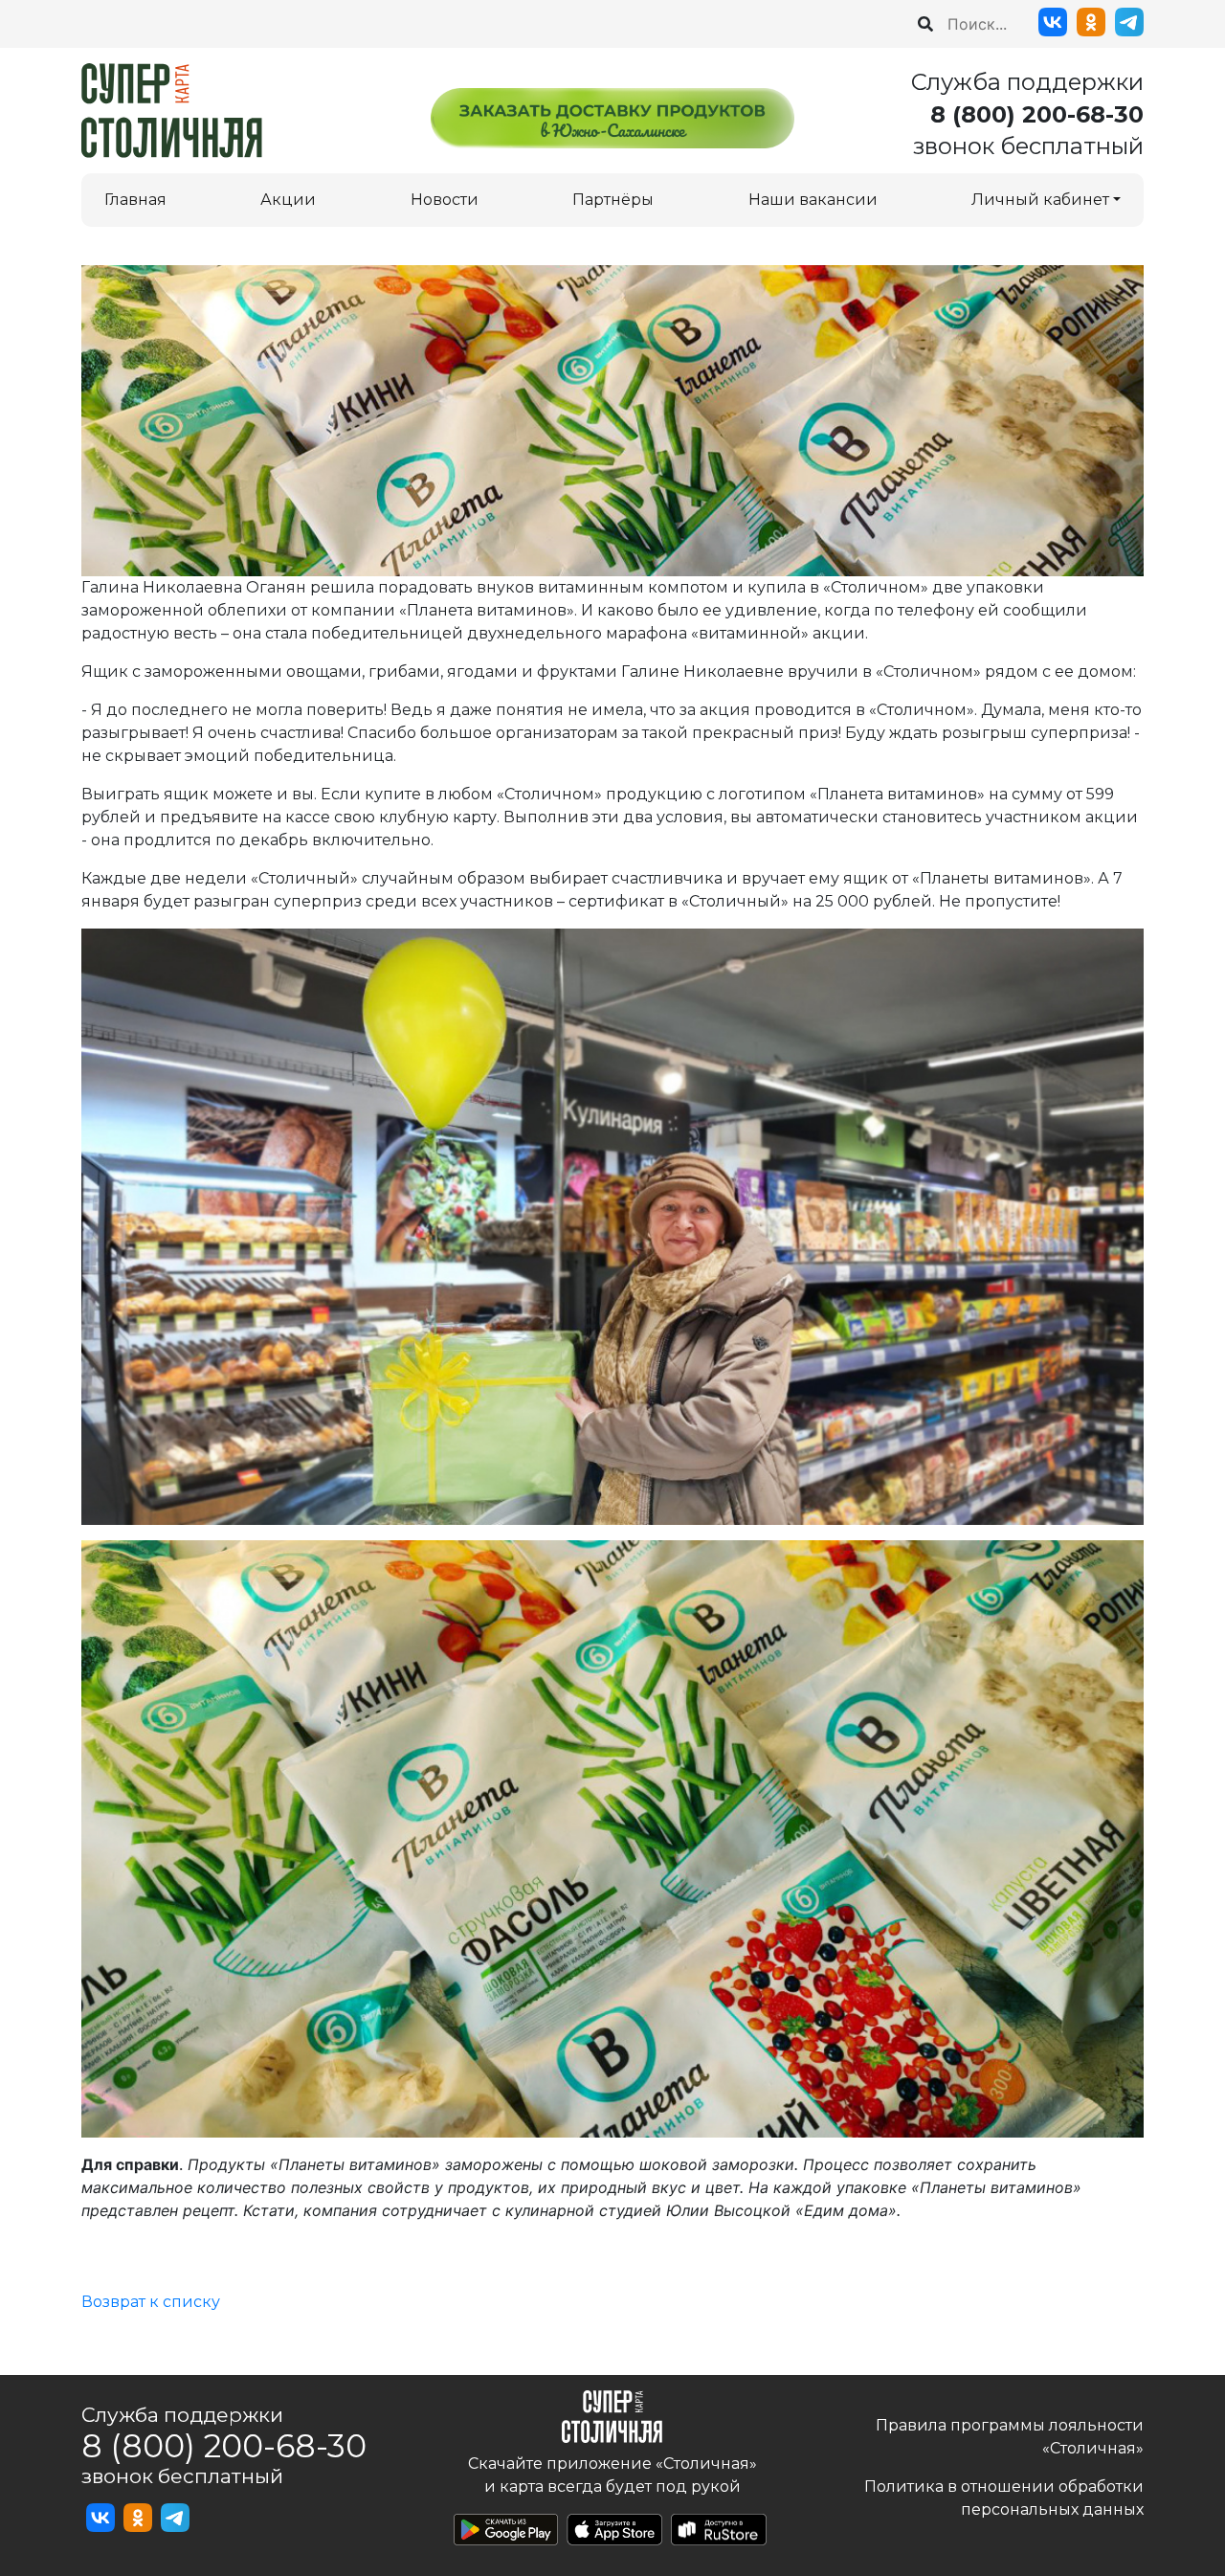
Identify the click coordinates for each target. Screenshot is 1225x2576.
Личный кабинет (1040, 200)
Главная (135, 200)
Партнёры (613, 200)
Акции (288, 200)
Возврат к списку (151, 2302)
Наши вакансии (813, 200)
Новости (445, 200)
